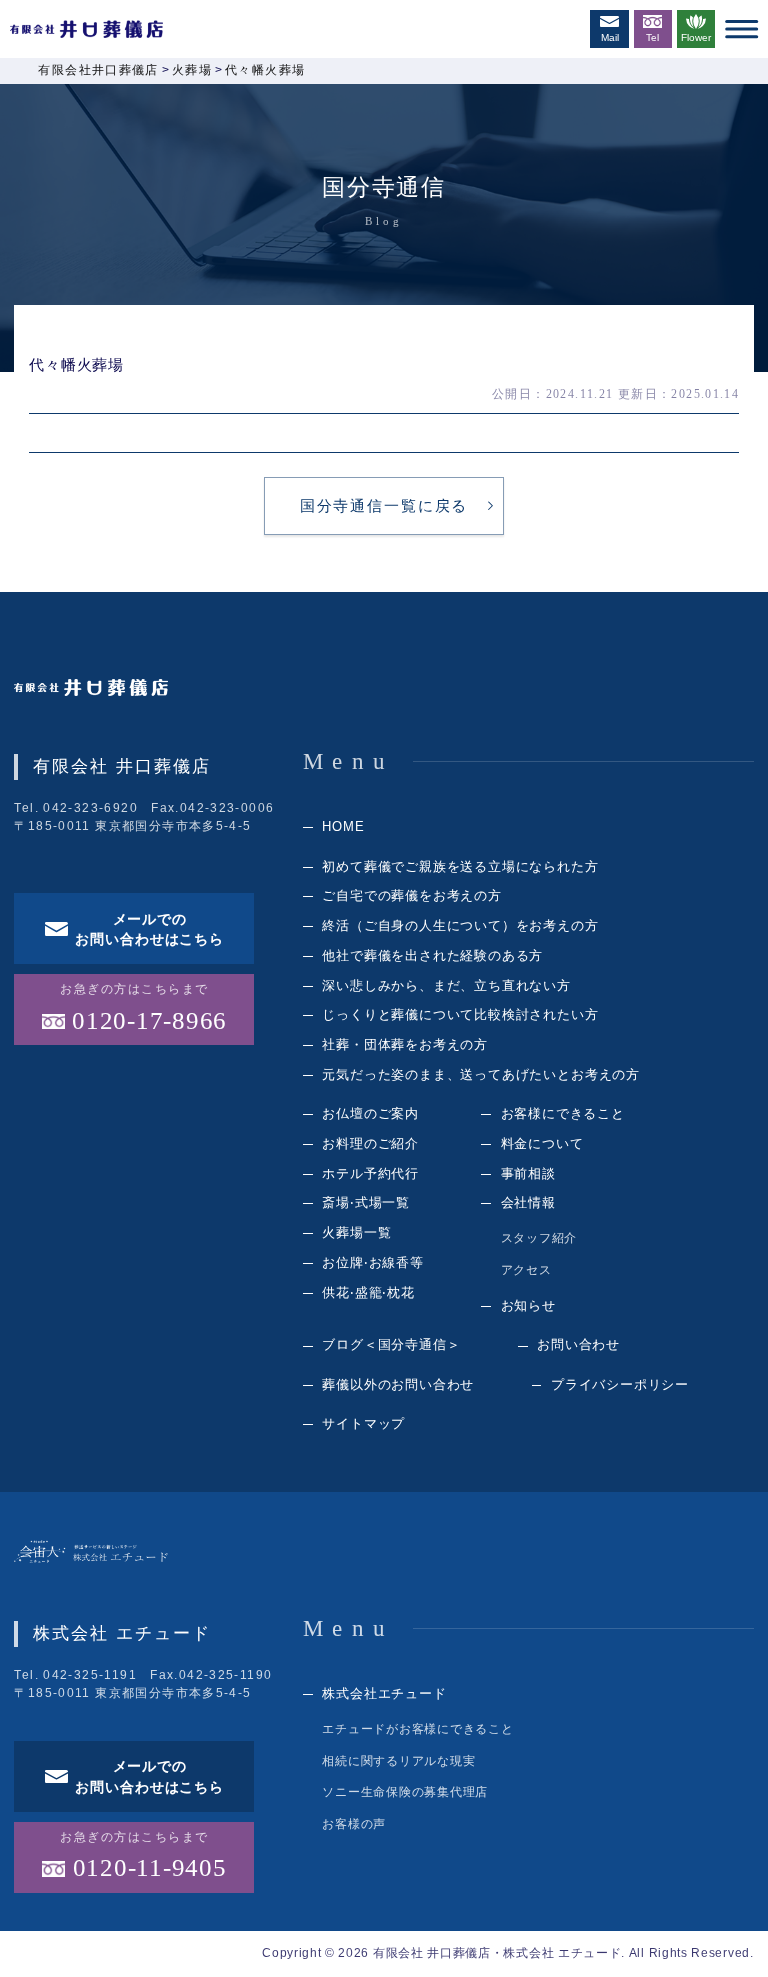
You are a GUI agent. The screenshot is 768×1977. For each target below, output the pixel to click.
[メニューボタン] (742, 29)
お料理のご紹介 (370, 1143)
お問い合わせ (578, 1344)
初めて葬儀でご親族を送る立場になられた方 (460, 866)
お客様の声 (354, 1824)
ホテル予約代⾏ (370, 1173)
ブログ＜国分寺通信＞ (391, 1344)
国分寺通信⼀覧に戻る (384, 505)
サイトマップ (363, 1423)
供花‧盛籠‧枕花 (368, 1292)
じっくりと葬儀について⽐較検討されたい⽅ (460, 1014)
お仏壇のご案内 (370, 1113)
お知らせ (528, 1305)
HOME (343, 826)
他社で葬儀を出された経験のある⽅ (432, 955)
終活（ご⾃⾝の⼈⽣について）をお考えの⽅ (460, 925)
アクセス (526, 1270)
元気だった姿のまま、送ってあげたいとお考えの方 (481, 1074)
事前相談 (528, 1173)
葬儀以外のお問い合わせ (398, 1384)
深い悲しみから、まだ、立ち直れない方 (446, 985)
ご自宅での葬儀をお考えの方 (411, 895)
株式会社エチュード (384, 1693)
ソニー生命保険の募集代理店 (405, 1792)
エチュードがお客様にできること (417, 1729)
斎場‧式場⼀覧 (366, 1202)
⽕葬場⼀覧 (356, 1232)
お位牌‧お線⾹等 (372, 1262)
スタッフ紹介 (539, 1238)
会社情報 (528, 1202)
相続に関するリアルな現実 (398, 1761)
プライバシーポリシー (620, 1384)
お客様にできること (563, 1113)
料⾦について (542, 1143)
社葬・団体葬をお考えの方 (405, 1044)
